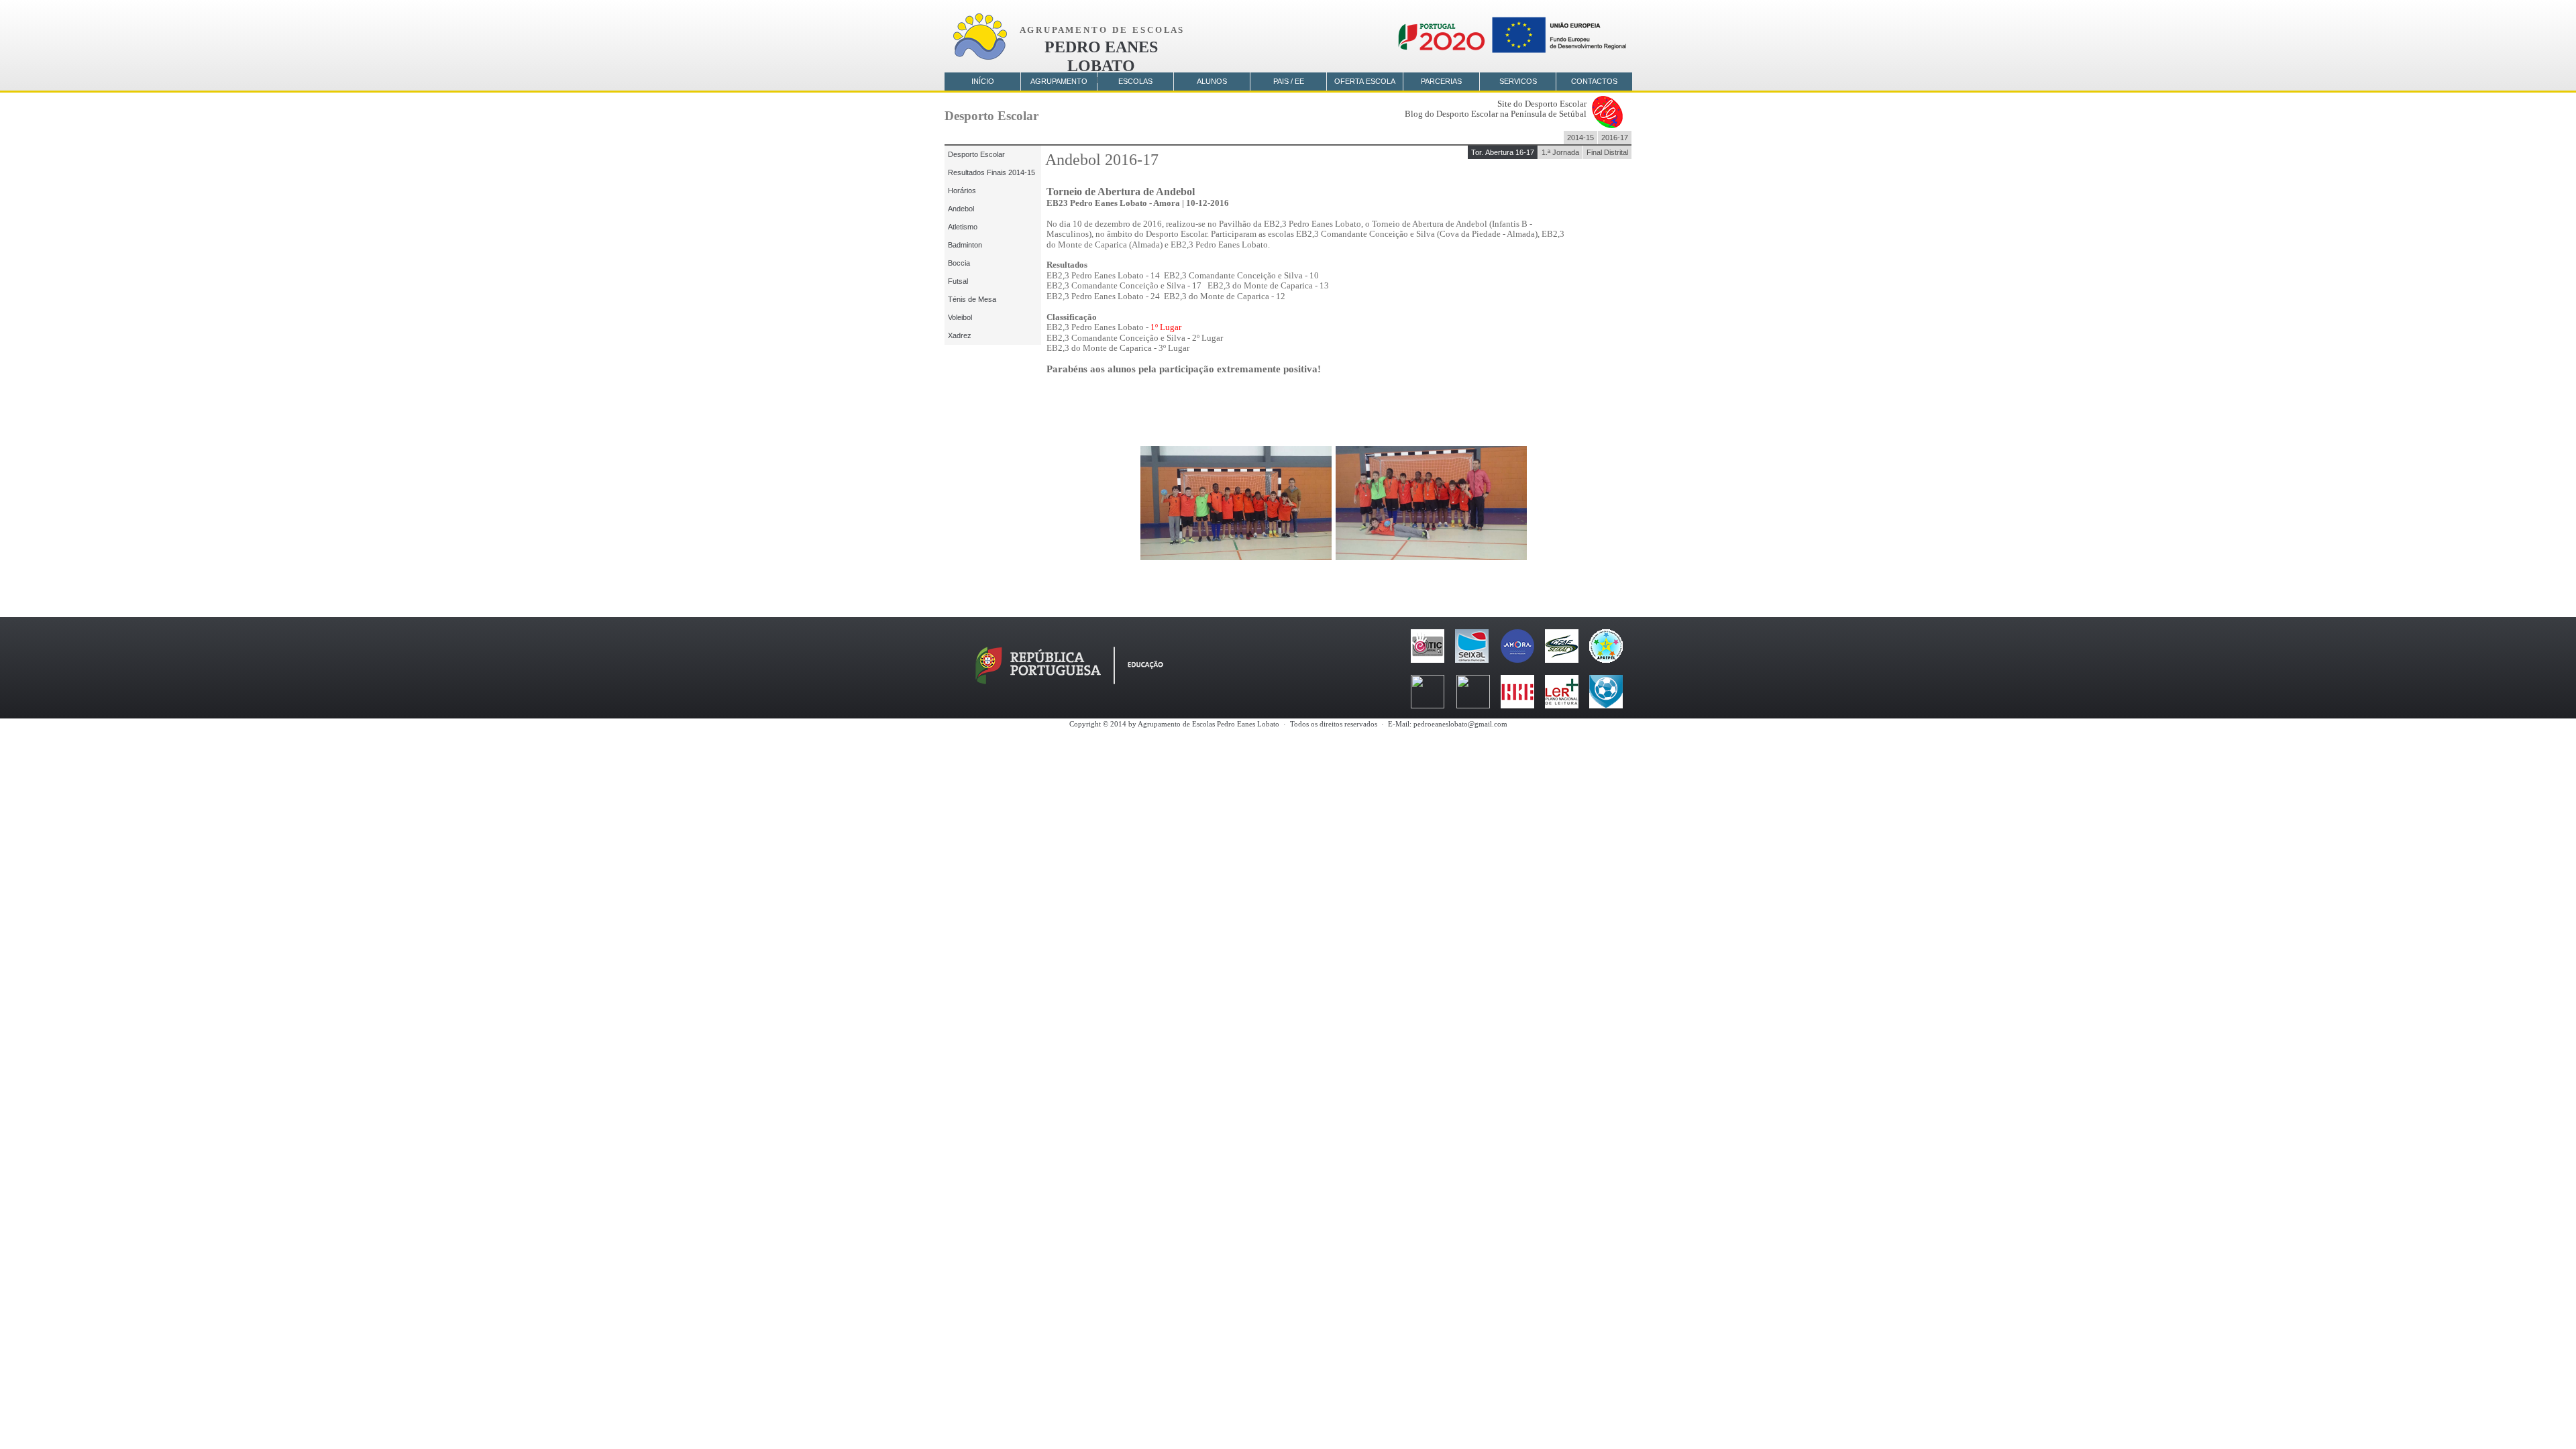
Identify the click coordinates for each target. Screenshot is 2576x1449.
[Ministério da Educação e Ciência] (1069, 684)
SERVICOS (1518, 81)
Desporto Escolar (976, 154)
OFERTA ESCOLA (1365, 81)
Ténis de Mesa (972, 299)
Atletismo (963, 227)
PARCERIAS (1441, 81)
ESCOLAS (1135, 81)
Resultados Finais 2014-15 (991, 172)
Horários (962, 191)
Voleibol (960, 317)
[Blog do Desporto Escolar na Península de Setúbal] (1607, 125)
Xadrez (960, 335)
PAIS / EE (1289, 81)
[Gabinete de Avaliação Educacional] (1473, 705)
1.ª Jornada (1560, 152)
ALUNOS (1212, 81)
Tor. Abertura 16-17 (1503, 152)
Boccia (959, 263)
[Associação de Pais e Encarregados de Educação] (1606, 659)
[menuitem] (1503, 152)
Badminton (965, 245)
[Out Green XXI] (1606, 705)
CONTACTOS (1594, 81)
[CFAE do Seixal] (1562, 659)
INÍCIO (983, 81)
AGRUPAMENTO (1059, 81)
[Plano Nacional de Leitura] (1562, 705)
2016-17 (1615, 138)
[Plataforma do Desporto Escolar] (1428, 705)
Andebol (961, 209)
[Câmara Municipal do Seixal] (1472, 659)
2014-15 (1580, 138)
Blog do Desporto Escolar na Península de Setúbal (1496, 114)
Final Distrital (1607, 152)
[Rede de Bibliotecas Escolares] (1517, 705)
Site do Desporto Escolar (1542, 104)
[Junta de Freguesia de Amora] (1517, 659)
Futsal (958, 281)
